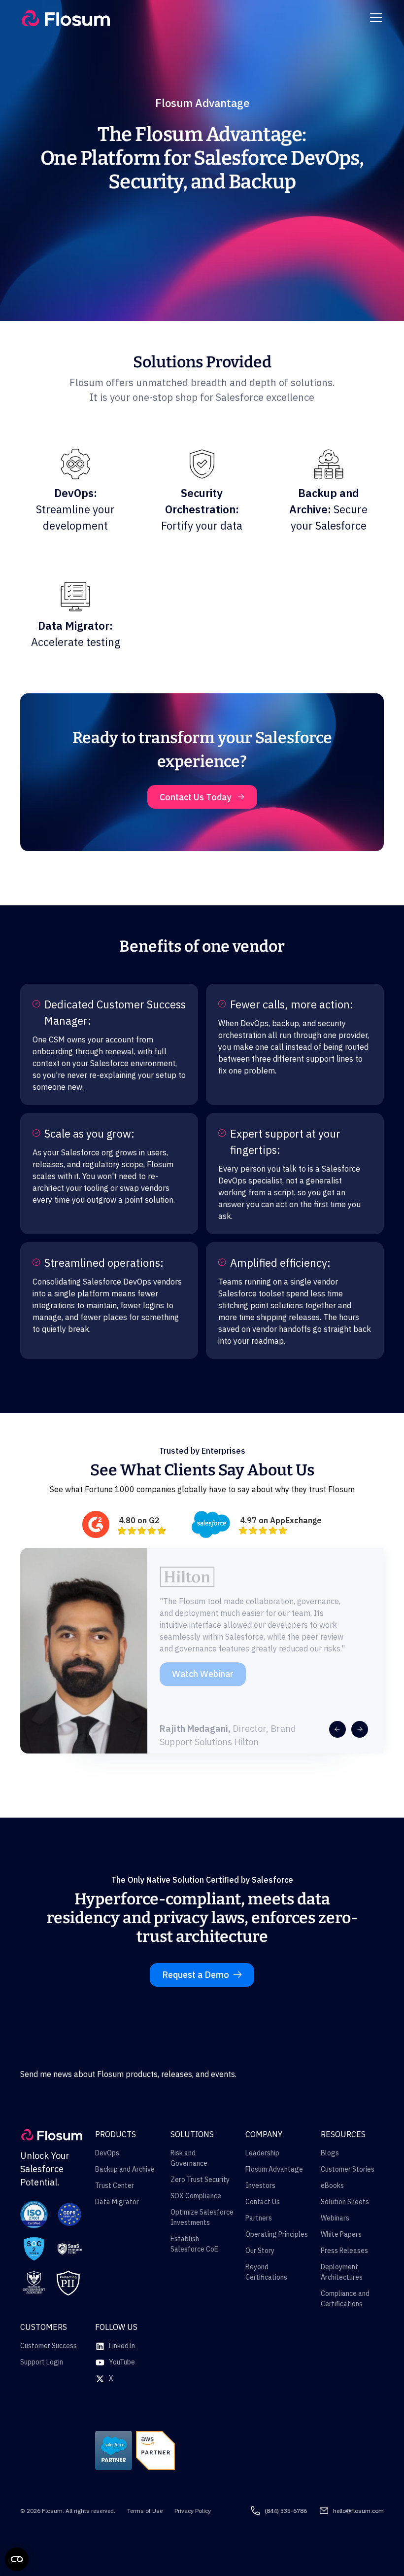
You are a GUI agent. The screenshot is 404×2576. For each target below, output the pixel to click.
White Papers (341, 2234)
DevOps (107, 2153)
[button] (374, 18)
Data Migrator (117, 2202)
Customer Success (49, 2346)
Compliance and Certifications (345, 2299)
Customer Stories (348, 2169)
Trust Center (115, 2185)
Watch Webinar (203, 1670)
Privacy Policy (193, 2511)
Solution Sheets (345, 2202)
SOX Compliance (196, 2196)
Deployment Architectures (342, 2272)
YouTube (122, 2362)
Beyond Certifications (266, 2272)
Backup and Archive (125, 2169)
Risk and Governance (189, 2158)
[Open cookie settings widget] (17, 2559)
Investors (260, 2185)
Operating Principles (277, 2234)
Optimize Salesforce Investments (202, 2217)
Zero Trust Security (200, 2180)
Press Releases (344, 2251)
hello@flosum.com (358, 2511)
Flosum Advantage (274, 2169)
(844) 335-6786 (286, 2511)
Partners (259, 2218)
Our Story (260, 2251)
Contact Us (263, 2202)
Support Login (42, 2362)
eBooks (332, 2185)
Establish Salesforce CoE (194, 2244)
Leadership (262, 2153)
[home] (66, 18)
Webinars (335, 2218)
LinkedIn (122, 2346)
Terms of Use (145, 2511)
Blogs (330, 2153)
